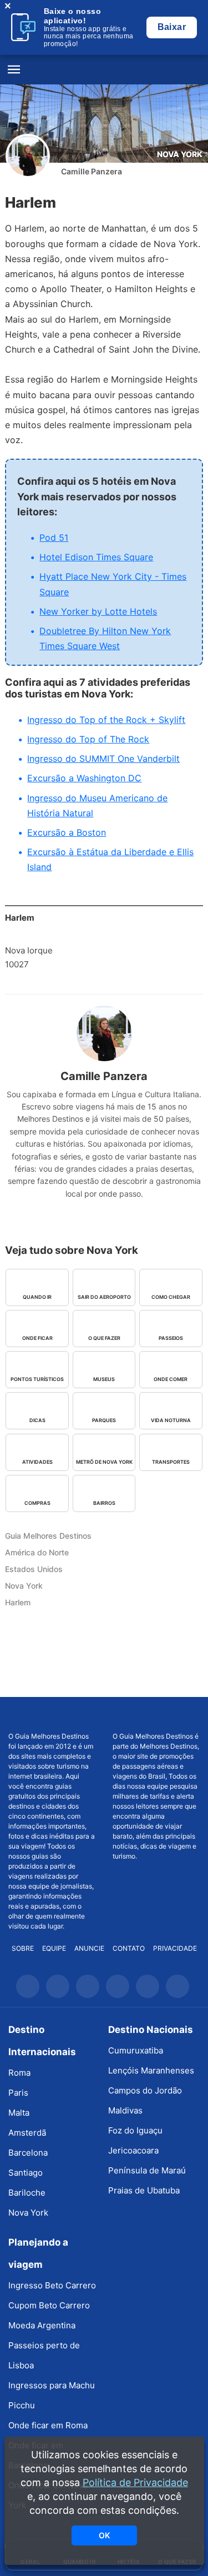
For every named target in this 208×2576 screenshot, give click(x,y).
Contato (129, 1948)
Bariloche (27, 2193)
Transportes (171, 1462)
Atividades (37, 1462)
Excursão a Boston (67, 832)
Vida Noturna (171, 1420)
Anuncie (89, 1948)
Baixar (172, 27)
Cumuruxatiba (136, 2050)
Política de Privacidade (135, 2482)
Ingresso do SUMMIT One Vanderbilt (103, 759)
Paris (18, 2093)
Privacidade (175, 1948)
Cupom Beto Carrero (49, 2305)
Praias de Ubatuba (144, 2190)
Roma (19, 2073)
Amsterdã (27, 2133)
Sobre (23, 1948)
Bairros (104, 1503)
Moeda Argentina (42, 2325)
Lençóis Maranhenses (151, 2070)
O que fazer (104, 1338)
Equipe (54, 1948)
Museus (104, 1379)
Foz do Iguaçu (135, 2130)
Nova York (180, 154)
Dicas (37, 1420)
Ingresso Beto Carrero (52, 2285)
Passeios (171, 1338)
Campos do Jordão (145, 2090)
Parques (104, 1420)
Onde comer (171, 1379)
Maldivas (125, 2110)
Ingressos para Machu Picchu (52, 2395)
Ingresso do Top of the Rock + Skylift (106, 720)
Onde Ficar (37, 1338)
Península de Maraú (147, 2170)
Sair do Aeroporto (104, 1297)
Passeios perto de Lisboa (44, 2355)
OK (104, 2535)
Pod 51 (54, 538)
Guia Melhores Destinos (104, 70)
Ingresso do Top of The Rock (88, 739)
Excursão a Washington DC (84, 778)
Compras (37, 1503)
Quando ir (37, 1297)
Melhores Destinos (156, 1714)
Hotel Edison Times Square (96, 557)
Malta (19, 2113)
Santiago (26, 2173)
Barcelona (28, 2153)
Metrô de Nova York (104, 1462)
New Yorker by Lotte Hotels (98, 611)
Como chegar (171, 1297)
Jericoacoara (133, 2150)
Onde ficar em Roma (48, 2425)
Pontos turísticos (37, 1379)
